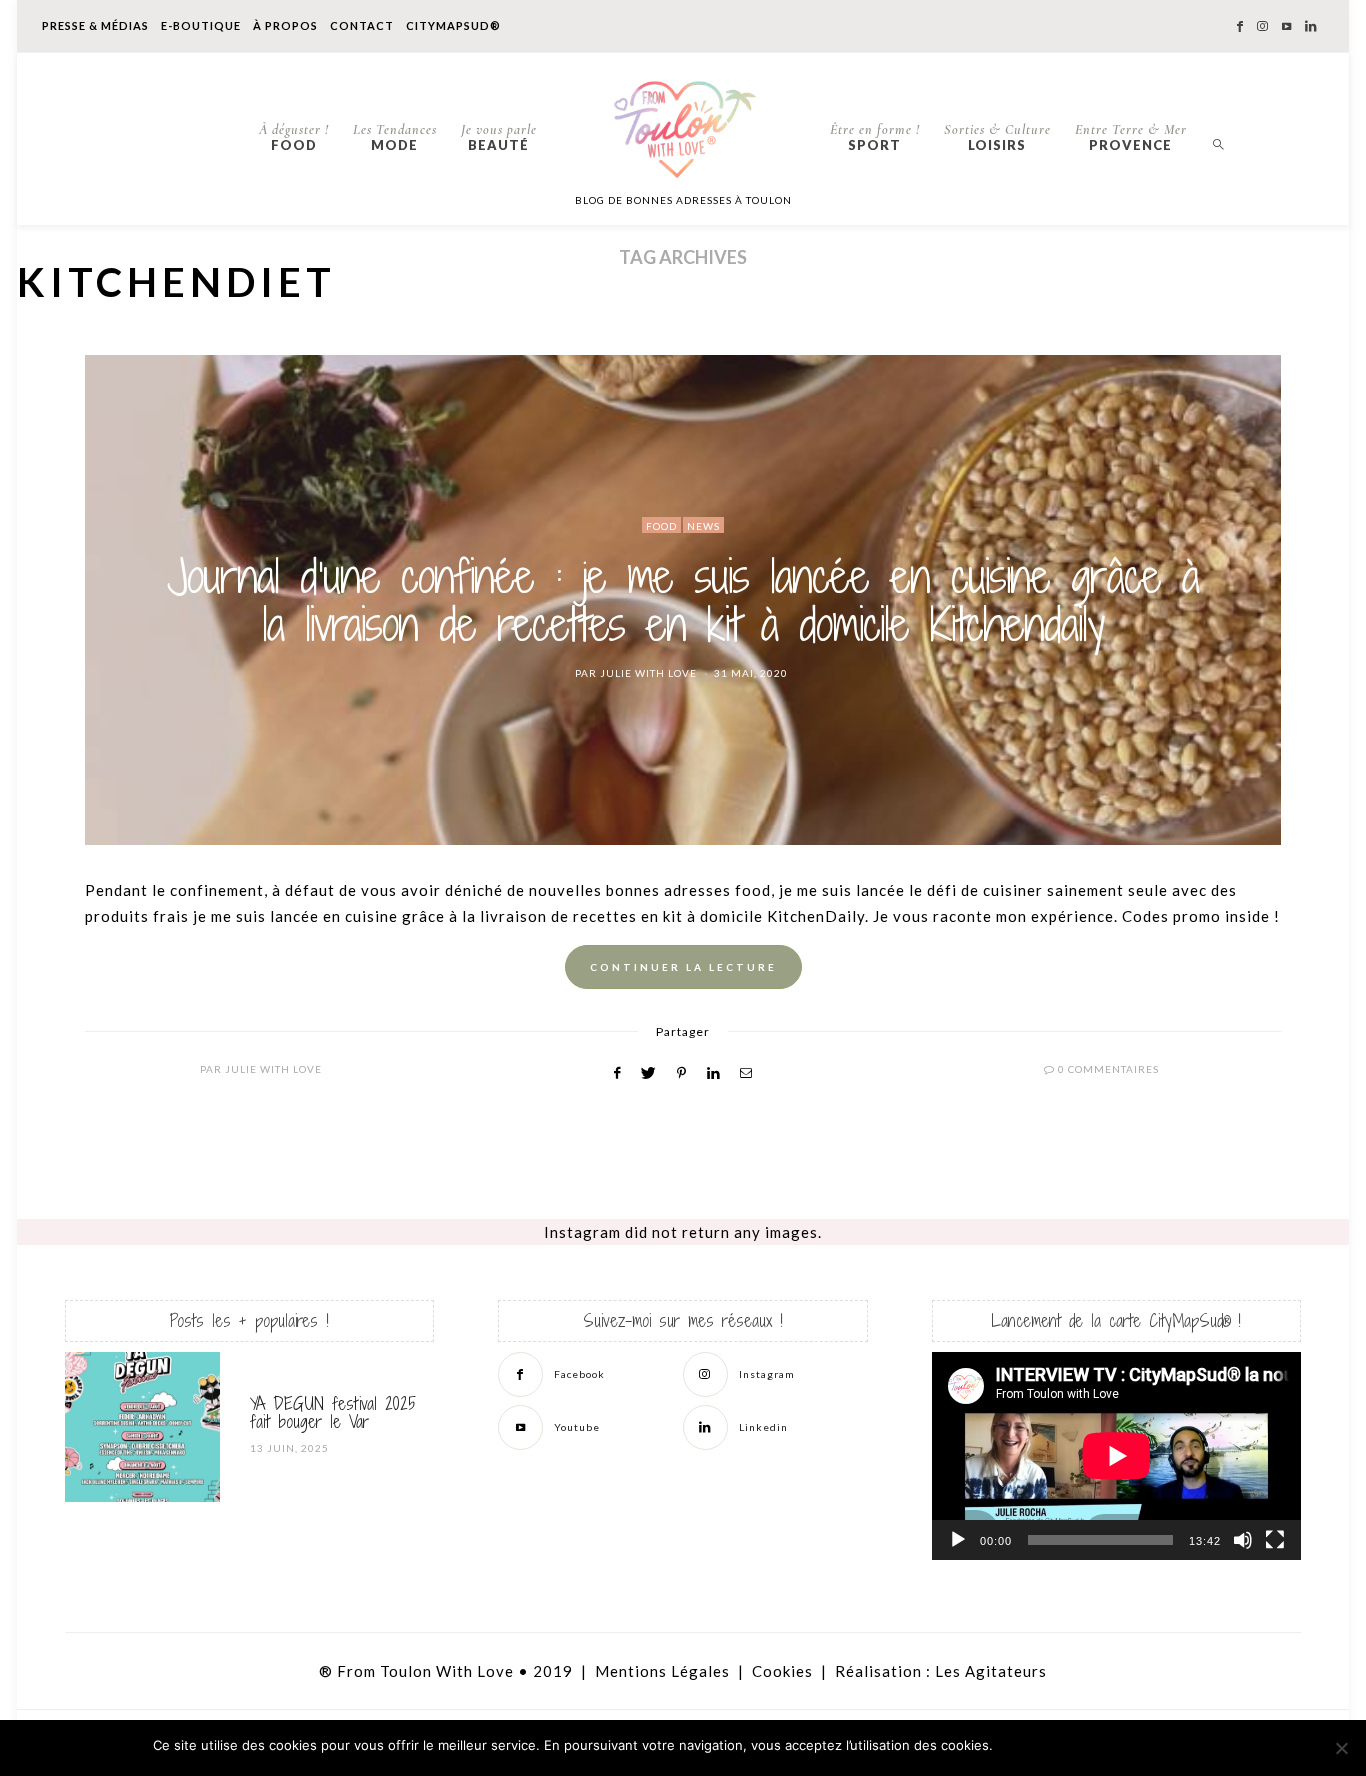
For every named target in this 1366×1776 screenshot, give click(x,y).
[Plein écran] (1275, 1540)
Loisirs (997, 137)
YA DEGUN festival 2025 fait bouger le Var (333, 1412)
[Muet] (1243, 1540)
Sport (875, 137)
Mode (395, 137)
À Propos (285, 25)
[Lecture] (958, 1540)
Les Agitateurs (991, 1671)
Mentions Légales (662, 1671)
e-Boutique (201, 25)
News (703, 526)
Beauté (499, 137)
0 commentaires (1108, 1069)
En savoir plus (1163, 1746)
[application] (1116, 1456)
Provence (1131, 137)
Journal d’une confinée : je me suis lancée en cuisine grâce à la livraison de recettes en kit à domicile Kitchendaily (683, 600)
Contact (362, 25)
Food (294, 137)
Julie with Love (648, 673)
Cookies (782, 1671)
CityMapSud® (453, 25)
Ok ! (1053, 1746)
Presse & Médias (95, 25)
